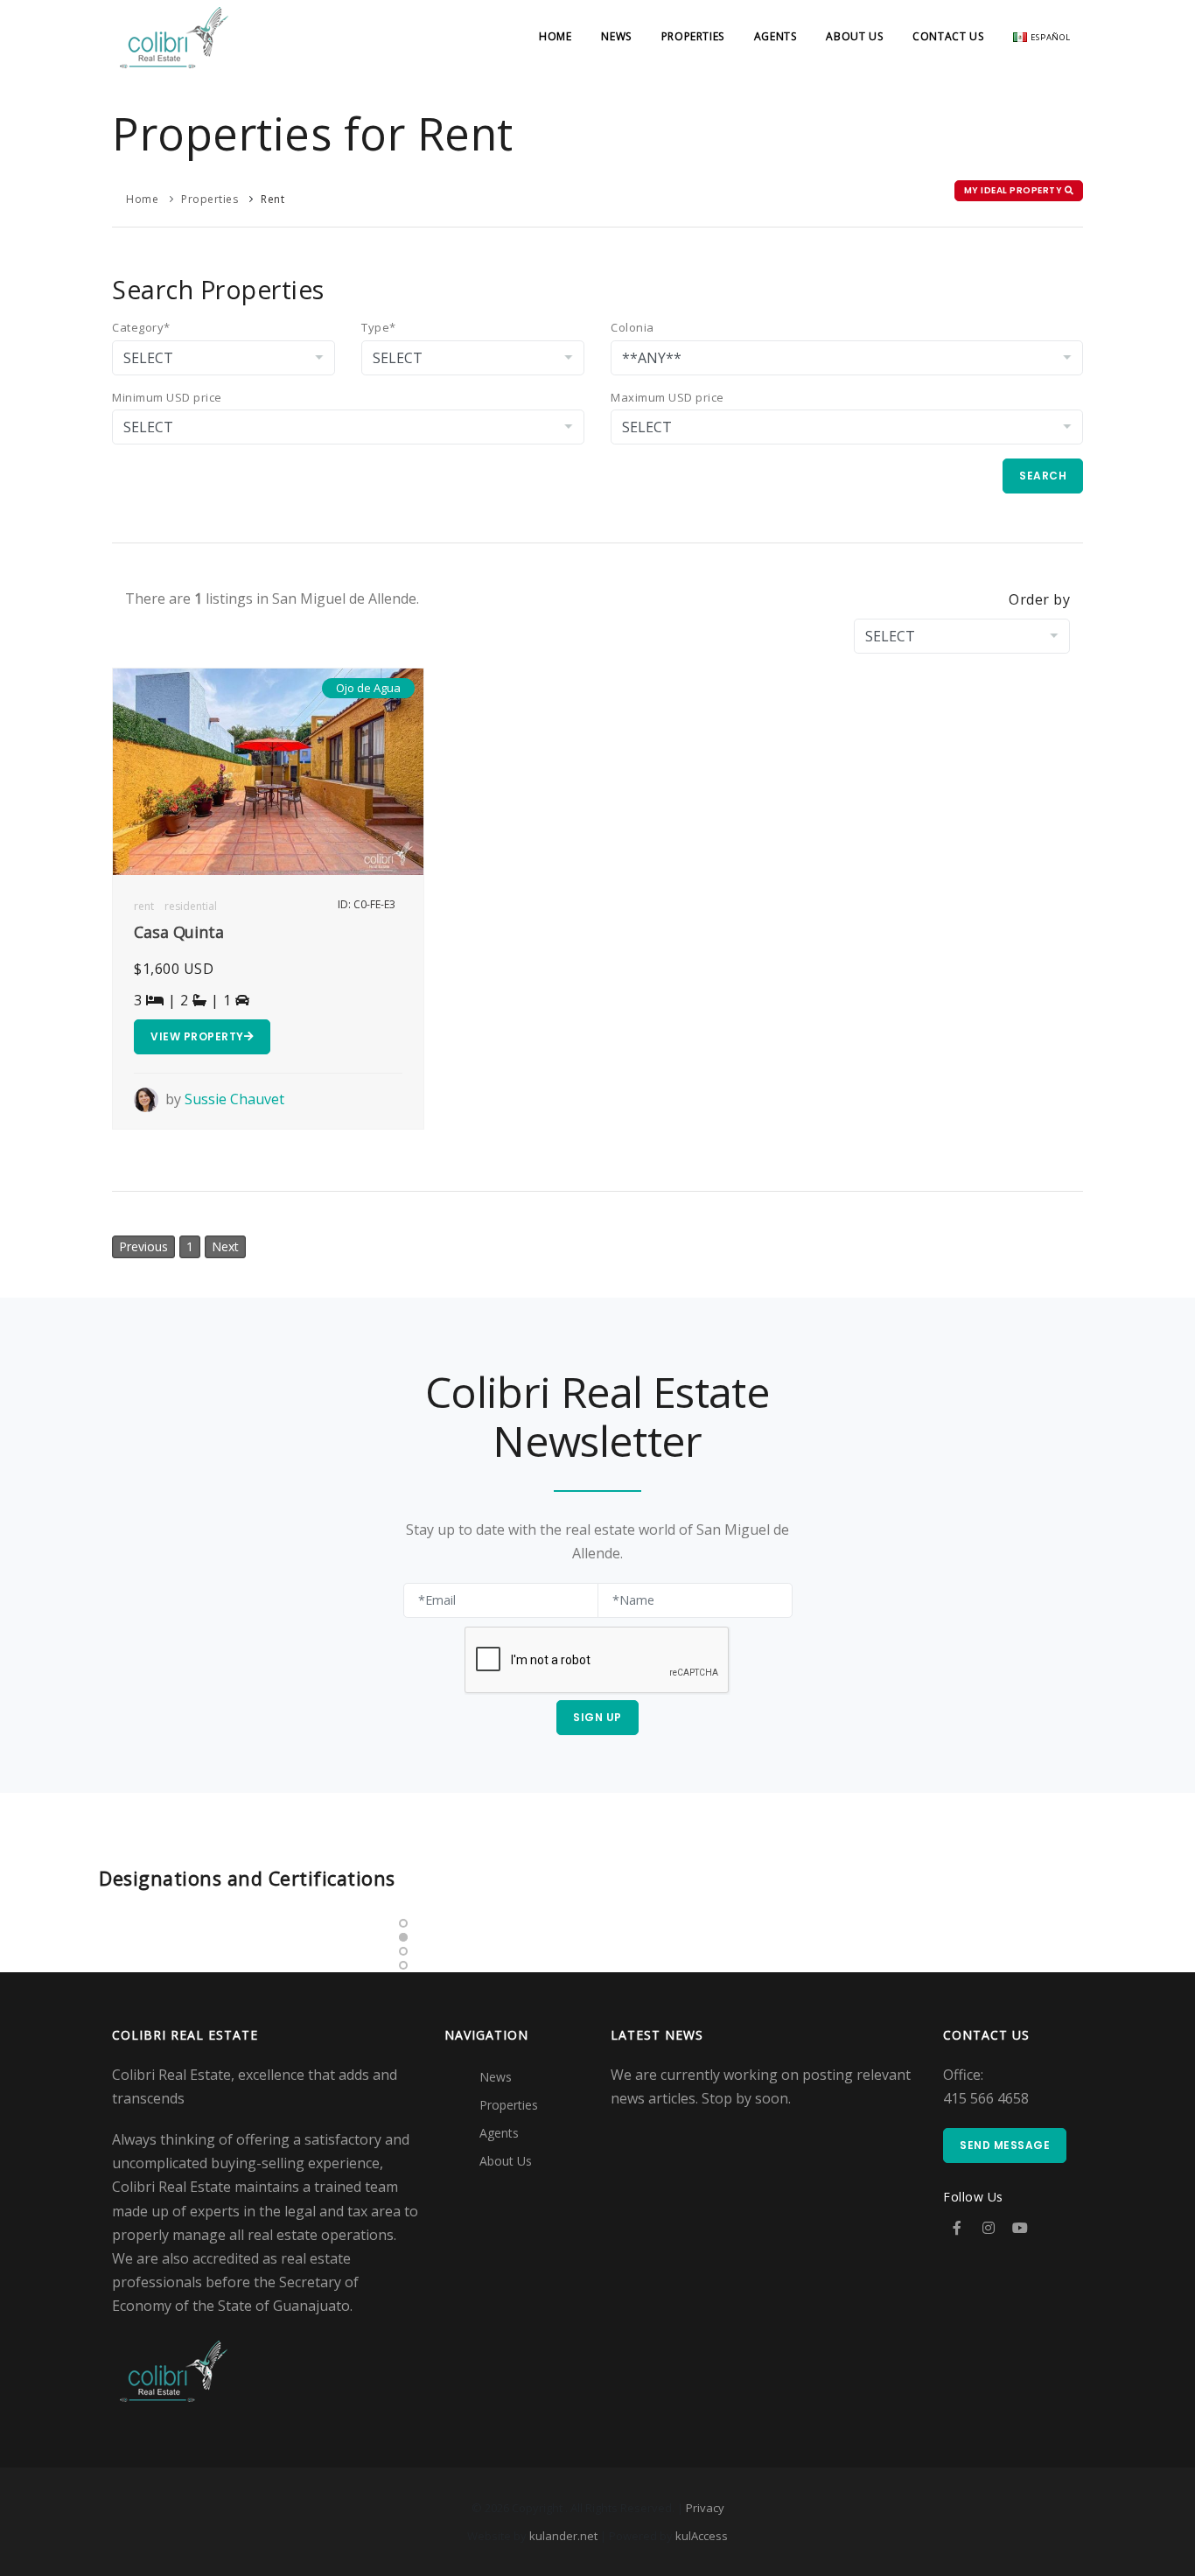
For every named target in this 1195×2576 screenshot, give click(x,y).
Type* (379, 327)
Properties (693, 36)
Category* (141, 327)
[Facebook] (957, 2228)
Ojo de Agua (368, 688)
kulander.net (563, 2536)
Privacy (705, 2508)
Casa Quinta (179, 932)
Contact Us (948, 36)
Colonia (632, 327)
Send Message (1005, 2145)
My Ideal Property (1014, 190)
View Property (197, 1036)
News (616, 36)
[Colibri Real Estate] (174, 36)
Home (555, 36)
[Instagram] (989, 2228)
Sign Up (597, 1717)
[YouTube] (1020, 2228)
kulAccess (702, 2536)
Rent (273, 199)
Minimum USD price (167, 397)
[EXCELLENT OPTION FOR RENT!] (268, 770)
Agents (776, 36)
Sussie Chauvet (234, 1099)
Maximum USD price (667, 397)
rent (144, 906)
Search (1043, 476)
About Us (854, 36)
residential (191, 906)
